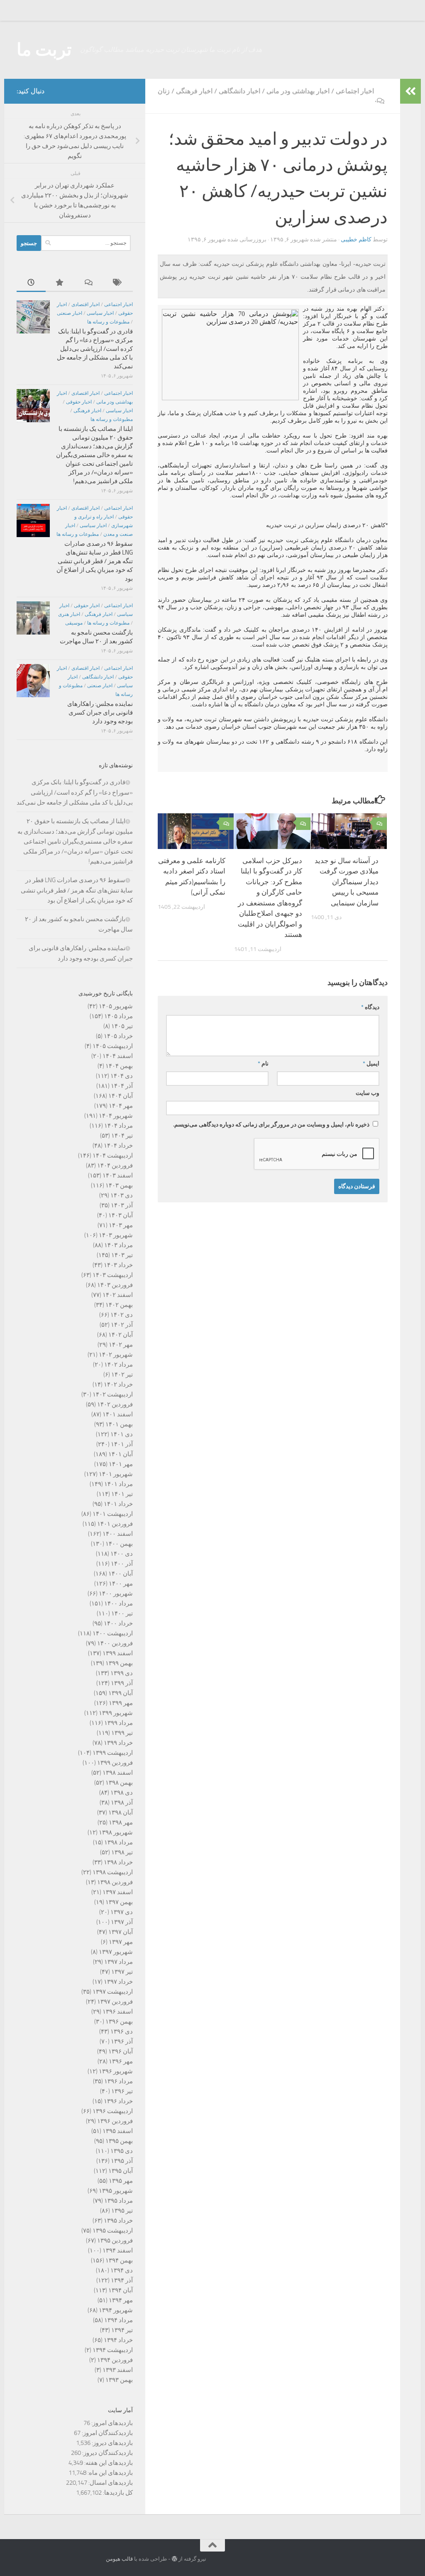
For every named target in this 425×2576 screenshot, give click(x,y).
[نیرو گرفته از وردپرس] (175, 2559)
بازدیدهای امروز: (111, 2423)
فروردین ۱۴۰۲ (115, 1404)
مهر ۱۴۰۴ (121, 1106)
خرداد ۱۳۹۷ (118, 1982)
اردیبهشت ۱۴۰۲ (113, 1394)
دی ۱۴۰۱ (122, 1434)
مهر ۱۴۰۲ (121, 1345)
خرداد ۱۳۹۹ (118, 1743)
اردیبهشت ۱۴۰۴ (113, 1155)
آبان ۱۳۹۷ (121, 1932)
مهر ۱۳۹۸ (121, 1822)
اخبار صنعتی (70, 313)
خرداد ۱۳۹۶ (118, 2101)
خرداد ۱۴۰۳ (118, 1265)
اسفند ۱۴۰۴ (118, 1056)
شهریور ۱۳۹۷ (116, 1952)
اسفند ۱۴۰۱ (118, 1414)
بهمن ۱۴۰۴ (119, 1066)
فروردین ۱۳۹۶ (115, 2121)
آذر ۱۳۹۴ (122, 2280)
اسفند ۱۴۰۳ (118, 1175)
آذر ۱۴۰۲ (122, 1325)
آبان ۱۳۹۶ (121, 2051)
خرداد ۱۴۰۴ (118, 1146)
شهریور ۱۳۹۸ (116, 1832)
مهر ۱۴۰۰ (121, 1584)
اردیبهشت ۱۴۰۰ (113, 1633)
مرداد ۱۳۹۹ (118, 1723)
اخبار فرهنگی (194, 91)
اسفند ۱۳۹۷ (118, 1892)
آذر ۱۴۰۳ (122, 1205)
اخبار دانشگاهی (239, 91)
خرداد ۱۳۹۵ (118, 2221)
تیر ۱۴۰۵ (122, 1026)
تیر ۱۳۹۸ (122, 1852)
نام (263, 1064)
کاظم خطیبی (356, 240)
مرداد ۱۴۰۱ (118, 1484)
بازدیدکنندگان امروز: (107, 2433)
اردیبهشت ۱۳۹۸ (113, 1872)
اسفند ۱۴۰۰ (118, 1534)
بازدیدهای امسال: (110, 2483)
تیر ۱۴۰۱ (122, 1494)
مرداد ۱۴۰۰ (118, 1603)
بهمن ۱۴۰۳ (119, 1185)
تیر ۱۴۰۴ (122, 1136)
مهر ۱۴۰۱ (121, 1464)
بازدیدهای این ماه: (110, 2473)
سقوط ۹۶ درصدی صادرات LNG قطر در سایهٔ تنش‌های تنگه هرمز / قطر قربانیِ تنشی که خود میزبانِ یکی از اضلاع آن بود (95, 561)
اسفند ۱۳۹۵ (118, 2131)
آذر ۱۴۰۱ (122, 1444)
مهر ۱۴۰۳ (121, 1225)
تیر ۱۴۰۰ (122, 1613)
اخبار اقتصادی (85, 304)
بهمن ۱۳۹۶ (119, 2021)
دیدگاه (370, 1007)
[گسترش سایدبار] (410, 91)
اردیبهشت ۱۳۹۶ (113, 2111)
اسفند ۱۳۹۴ (118, 2250)
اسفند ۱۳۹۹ (118, 1653)
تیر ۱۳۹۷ (122, 1972)
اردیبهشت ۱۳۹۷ (113, 1992)
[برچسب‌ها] (118, 283)
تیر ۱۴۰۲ (122, 1374)
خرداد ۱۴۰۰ (118, 1623)
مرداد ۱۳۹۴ (118, 2320)
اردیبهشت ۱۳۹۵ (113, 2231)
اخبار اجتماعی (355, 91)
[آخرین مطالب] (31, 283)
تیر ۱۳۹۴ (122, 2330)
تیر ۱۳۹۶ (122, 2091)
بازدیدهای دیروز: (112, 2443)
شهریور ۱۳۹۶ (116, 2071)
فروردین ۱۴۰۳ (115, 1285)
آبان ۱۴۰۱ (121, 1454)
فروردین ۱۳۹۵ (115, 2240)
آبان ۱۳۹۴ (121, 2290)
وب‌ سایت (368, 1093)
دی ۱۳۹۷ (122, 1912)
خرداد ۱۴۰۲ (118, 1384)
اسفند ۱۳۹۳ (118, 2370)
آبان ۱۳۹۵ (121, 2171)
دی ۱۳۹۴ (122, 2270)
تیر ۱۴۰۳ (122, 1255)
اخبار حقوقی (79, 402)
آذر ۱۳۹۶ (122, 2041)
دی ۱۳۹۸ (122, 1793)
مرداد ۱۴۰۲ (118, 1365)
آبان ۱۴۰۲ (121, 1335)
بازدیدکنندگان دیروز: (107, 2453)
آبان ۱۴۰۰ (121, 1574)
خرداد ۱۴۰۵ (118, 1036)
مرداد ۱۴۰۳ (118, 1245)
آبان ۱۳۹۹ (121, 1693)
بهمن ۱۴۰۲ (119, 1305)
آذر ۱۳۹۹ (122, 1683)
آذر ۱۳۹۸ (122, 1802)
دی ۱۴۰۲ (122, 1315)
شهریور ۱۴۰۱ (116, 1474)
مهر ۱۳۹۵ (121, 2181)
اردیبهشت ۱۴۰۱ (113, 1514)
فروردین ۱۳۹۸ (115, 1882)
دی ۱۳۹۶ (122, 2031)
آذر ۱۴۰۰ (122, 1564)
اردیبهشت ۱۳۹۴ (113, 2350)
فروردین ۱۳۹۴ (115, 2360)
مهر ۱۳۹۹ (121, 1703)
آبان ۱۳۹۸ (121, 1812)
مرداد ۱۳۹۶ (118, 2081)
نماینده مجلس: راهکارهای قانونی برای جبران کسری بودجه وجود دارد (100, 713)
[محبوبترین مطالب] (60, 283)
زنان (164, 91)
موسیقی (74, 623)
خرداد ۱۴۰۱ (118, 1504)
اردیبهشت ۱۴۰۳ (113, 1275)
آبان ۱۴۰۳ (121, 1215)
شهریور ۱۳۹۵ (116, 2191)
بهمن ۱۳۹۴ (119, 2260)
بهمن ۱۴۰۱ (119, 1424)
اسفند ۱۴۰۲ (118, 1295)
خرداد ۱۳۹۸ (118, 1862)
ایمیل (371, 1064)
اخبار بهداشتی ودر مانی (298, 91)
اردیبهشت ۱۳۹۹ (113, 1753)
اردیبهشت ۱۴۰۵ (113, 1046)
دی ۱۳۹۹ (122, 1673)
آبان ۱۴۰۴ (121, 1096)
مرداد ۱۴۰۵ (118, 1016)
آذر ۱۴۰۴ (122, 1086)
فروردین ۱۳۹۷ (115, 2002)
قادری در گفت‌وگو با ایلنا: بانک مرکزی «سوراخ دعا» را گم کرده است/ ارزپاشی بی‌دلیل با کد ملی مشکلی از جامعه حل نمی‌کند (95, 349)
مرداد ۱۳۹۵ (118, 2201)
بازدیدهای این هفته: (108, 2463)
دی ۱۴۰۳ (122, 1195)
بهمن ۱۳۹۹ (119, 1663)
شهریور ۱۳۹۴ (116, 2310)
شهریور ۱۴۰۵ (116, 1006)
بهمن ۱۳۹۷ (119, 1902)
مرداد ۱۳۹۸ (118, 1842)
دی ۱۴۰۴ (122, 1076)
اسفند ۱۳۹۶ (118, 2012)
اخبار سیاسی (100, 313)
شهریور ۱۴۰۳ (116, 1235)
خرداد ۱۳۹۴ (118, 2340)
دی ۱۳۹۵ (122, 2151)
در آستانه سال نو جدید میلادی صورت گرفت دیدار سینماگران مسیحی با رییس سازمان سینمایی (347, 882)
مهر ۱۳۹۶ (121, 2061)
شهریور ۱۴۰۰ (116, 1593)
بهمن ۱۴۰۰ (119, 1544)
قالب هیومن (119, 2559)
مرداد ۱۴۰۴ (118, 1126)
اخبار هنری (69, 614)
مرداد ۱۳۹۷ (118, 1962)
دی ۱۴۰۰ (122, 1554)
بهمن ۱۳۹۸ (119, 1783)
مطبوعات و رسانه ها (108, 322)
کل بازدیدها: (117, 2493)
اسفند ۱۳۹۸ (118, 1773)
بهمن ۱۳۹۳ (119, 2380)
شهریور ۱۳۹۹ (116, 1713)
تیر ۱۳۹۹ (122, 1733)
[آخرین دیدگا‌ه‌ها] (89, 283)
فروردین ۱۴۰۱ (115, 1524)
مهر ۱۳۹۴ (121, 2300)
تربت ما (44, 50)
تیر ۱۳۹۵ (122, 2211)
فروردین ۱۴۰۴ (115, 1165)
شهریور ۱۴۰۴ (116, 1116)
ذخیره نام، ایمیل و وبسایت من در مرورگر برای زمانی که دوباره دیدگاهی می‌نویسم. (271, 1125)
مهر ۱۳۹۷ (121, 1942)
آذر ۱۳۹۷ (122, 1922)
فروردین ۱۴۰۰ (115, 1643)
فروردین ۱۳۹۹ (115, 1763)
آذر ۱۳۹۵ (122, 2161)
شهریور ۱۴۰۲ (116, 1355)
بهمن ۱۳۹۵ (119, 2141)
